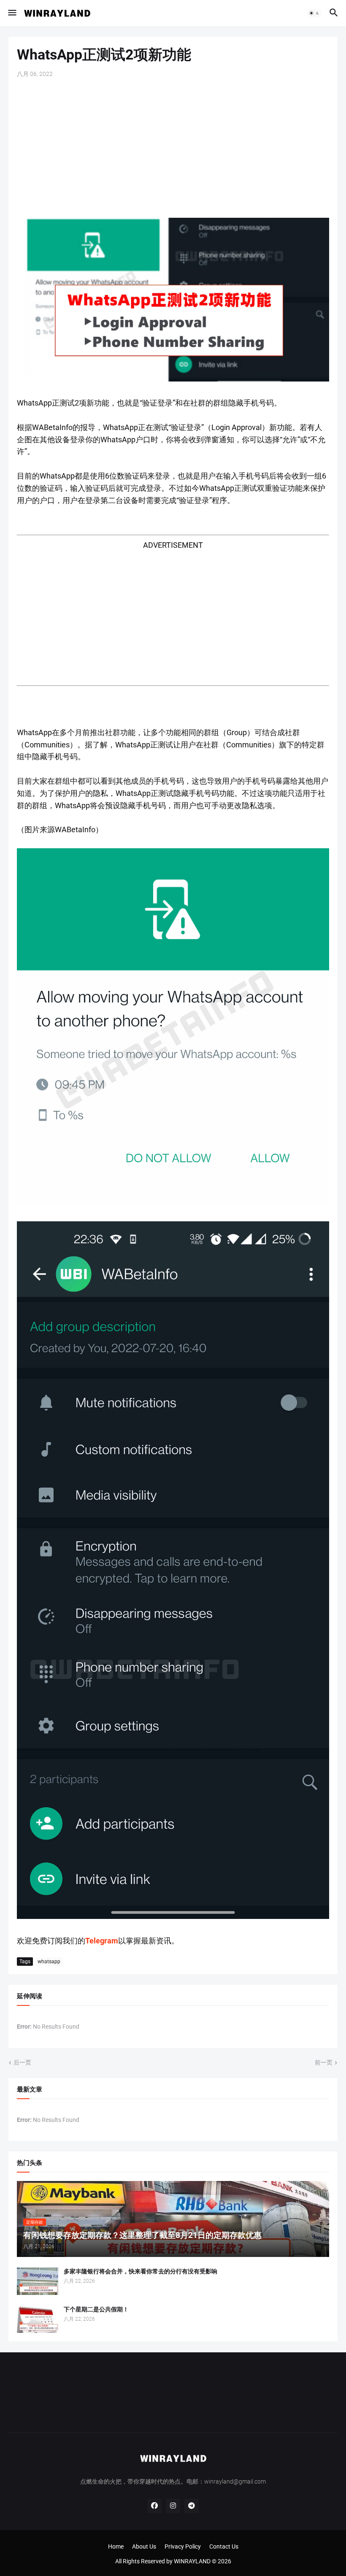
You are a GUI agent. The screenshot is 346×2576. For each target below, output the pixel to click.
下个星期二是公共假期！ (96, 2309)
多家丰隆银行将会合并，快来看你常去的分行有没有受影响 (141, 2271)
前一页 (324, 2062)
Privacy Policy (183, 2546)
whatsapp (49, 1962)
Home (116, 2546)
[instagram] (173, 2506)
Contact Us (224, 2546)
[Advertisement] (173, 148)
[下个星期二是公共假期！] (38, 2319)
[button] (12, 13)
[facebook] (154, 2506)
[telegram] (192, 2506)
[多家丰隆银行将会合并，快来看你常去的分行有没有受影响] (38, 2281)
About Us (144, 2546)
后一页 (22, 2062)
